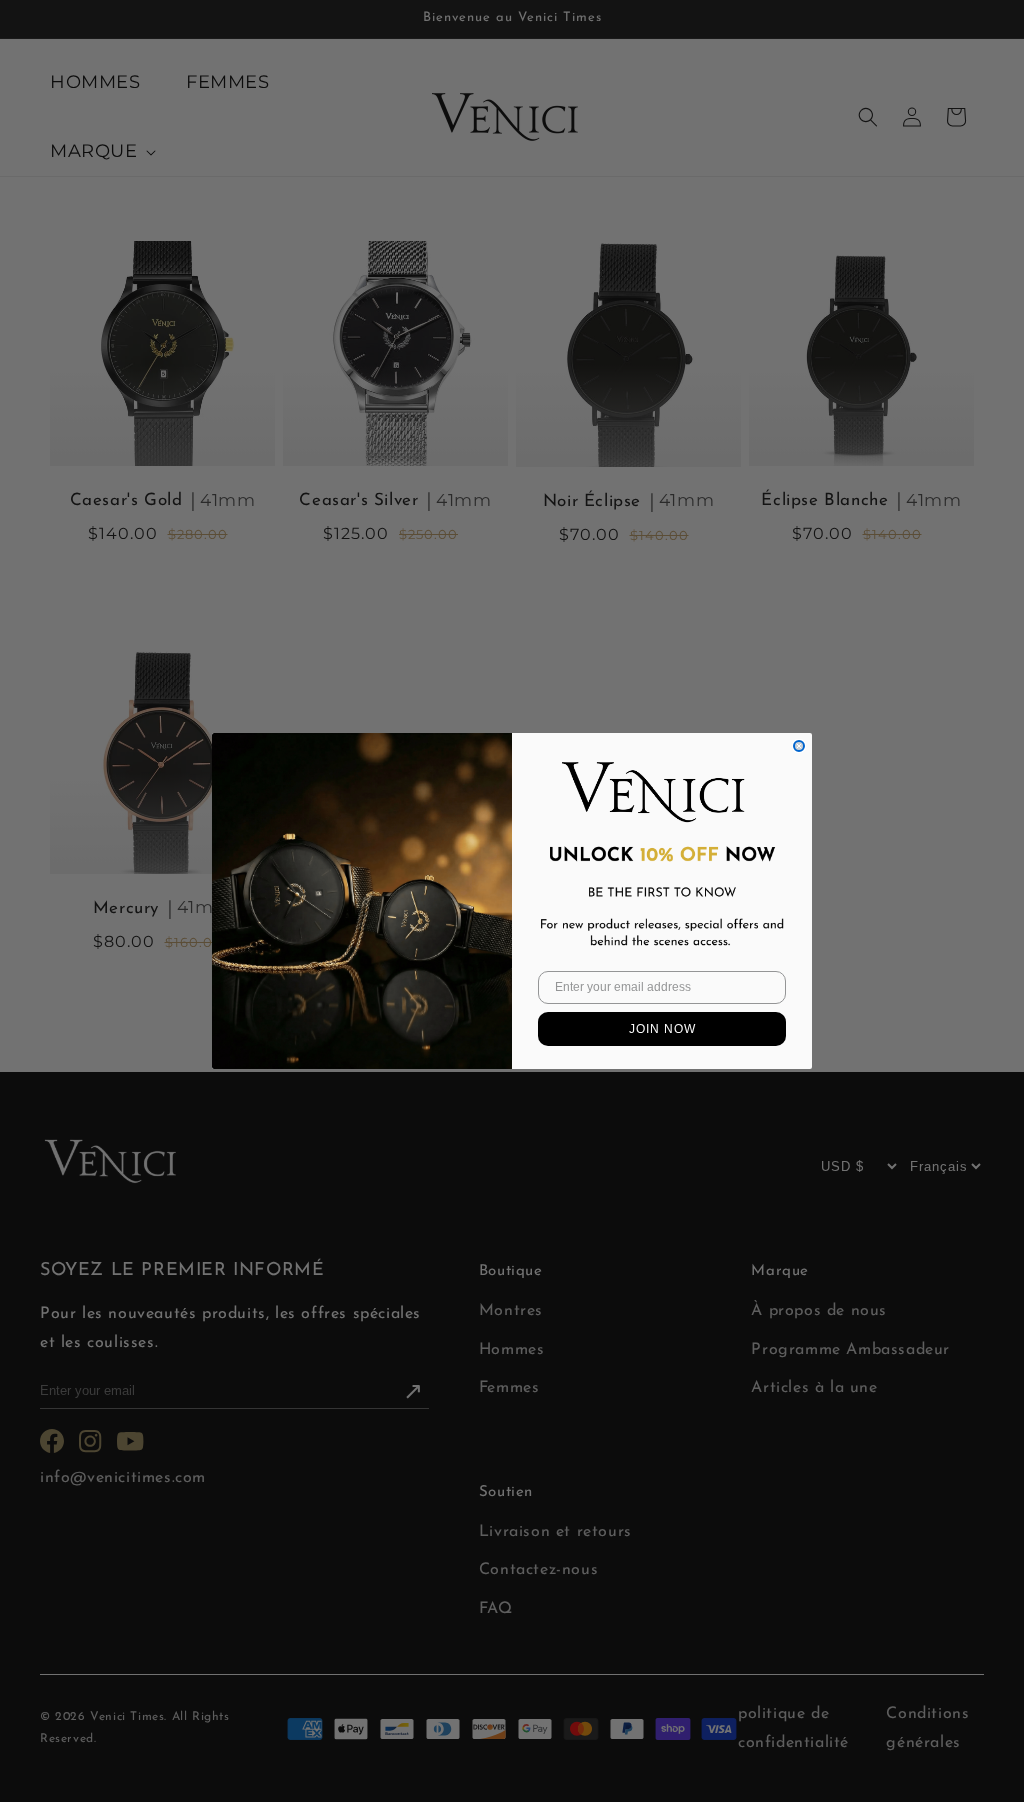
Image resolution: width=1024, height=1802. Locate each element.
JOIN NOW (662, 1029)
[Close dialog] (799, 746)
